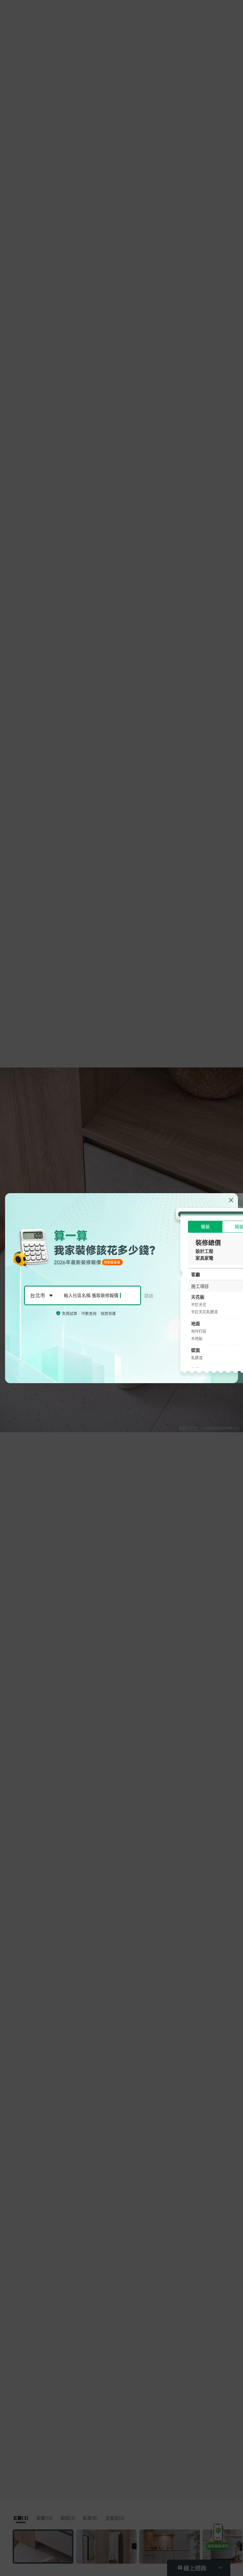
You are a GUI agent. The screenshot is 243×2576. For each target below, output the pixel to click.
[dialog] (121, 1288)
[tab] (205, 1227)
